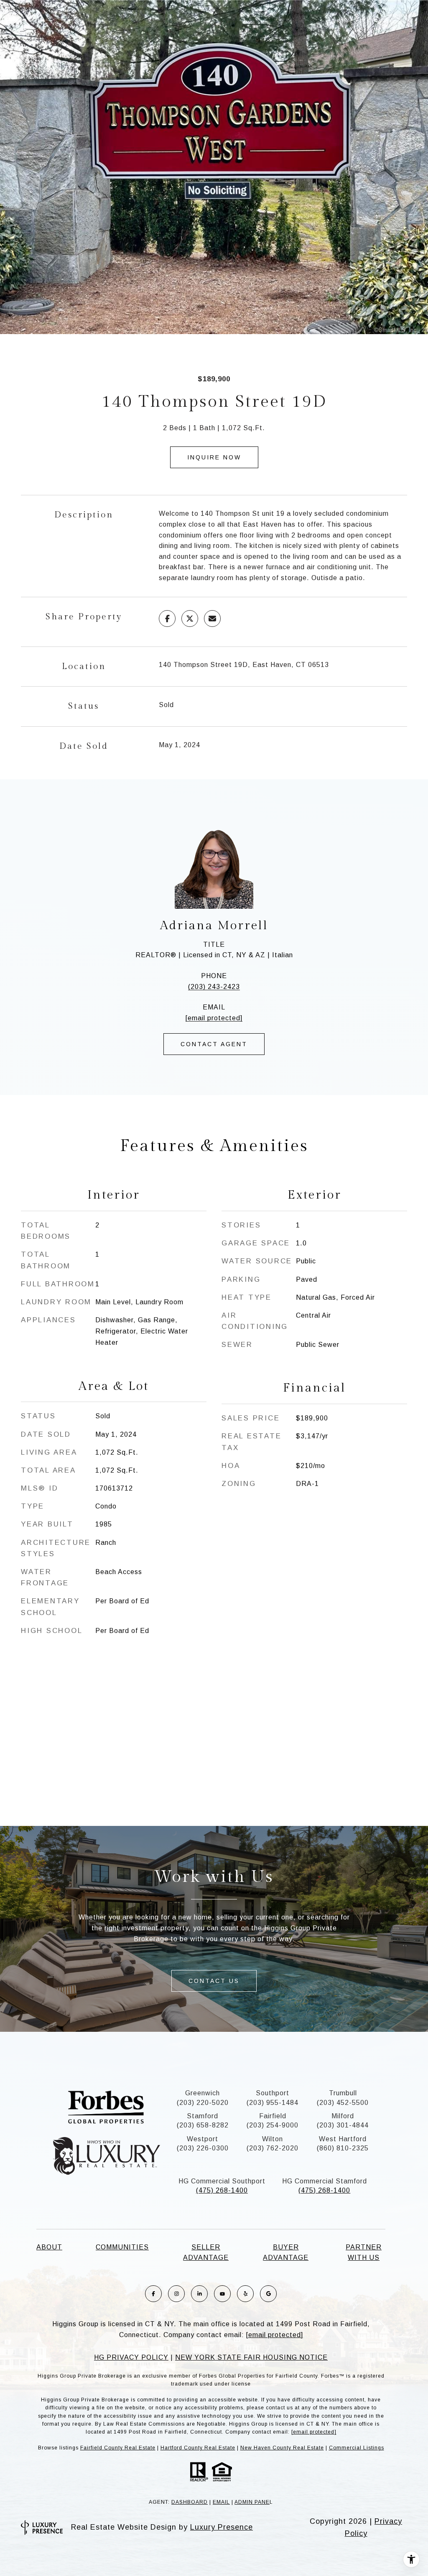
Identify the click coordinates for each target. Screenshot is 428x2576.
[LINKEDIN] (199, 2294)
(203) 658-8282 (203, 2125)
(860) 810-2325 (343, 2148)
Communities (122, 2247)
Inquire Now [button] (214, 457)
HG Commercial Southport (222, 2181)
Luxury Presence (222, 2527)
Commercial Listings (357, 2448)
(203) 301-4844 (343, 2125)
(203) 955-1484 (273, 2103)
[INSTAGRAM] (176, 2294)
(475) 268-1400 (222, 2190)
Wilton (273, 2139)
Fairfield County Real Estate (118, 2448)
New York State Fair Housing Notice (251, 2357)
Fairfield (273, 2116)
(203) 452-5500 (343, 2103)
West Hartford (343, 2139)
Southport (273, 2093)
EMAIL (221, 2502)
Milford (343, 2116)
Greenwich (203, 2093)
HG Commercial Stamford (325, 2181)
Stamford (203, 2116)
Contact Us (214, 1981)
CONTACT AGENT (214, 1044)
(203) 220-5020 (203, 2103)
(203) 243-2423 (214, 987)
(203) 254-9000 (273, 2125)
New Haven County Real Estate (282, 2448)
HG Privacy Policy (131, 2357)
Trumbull (343, 2093)
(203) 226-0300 (203, 2148)
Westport (203, 2139)
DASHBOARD (190, 2502)
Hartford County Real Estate (198, 2448)
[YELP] (245, 2294)
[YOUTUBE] (222, 2294)
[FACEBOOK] (153, 2294)
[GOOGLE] (268, 2294)
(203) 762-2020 (273, 2148)
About (49, 2247)
